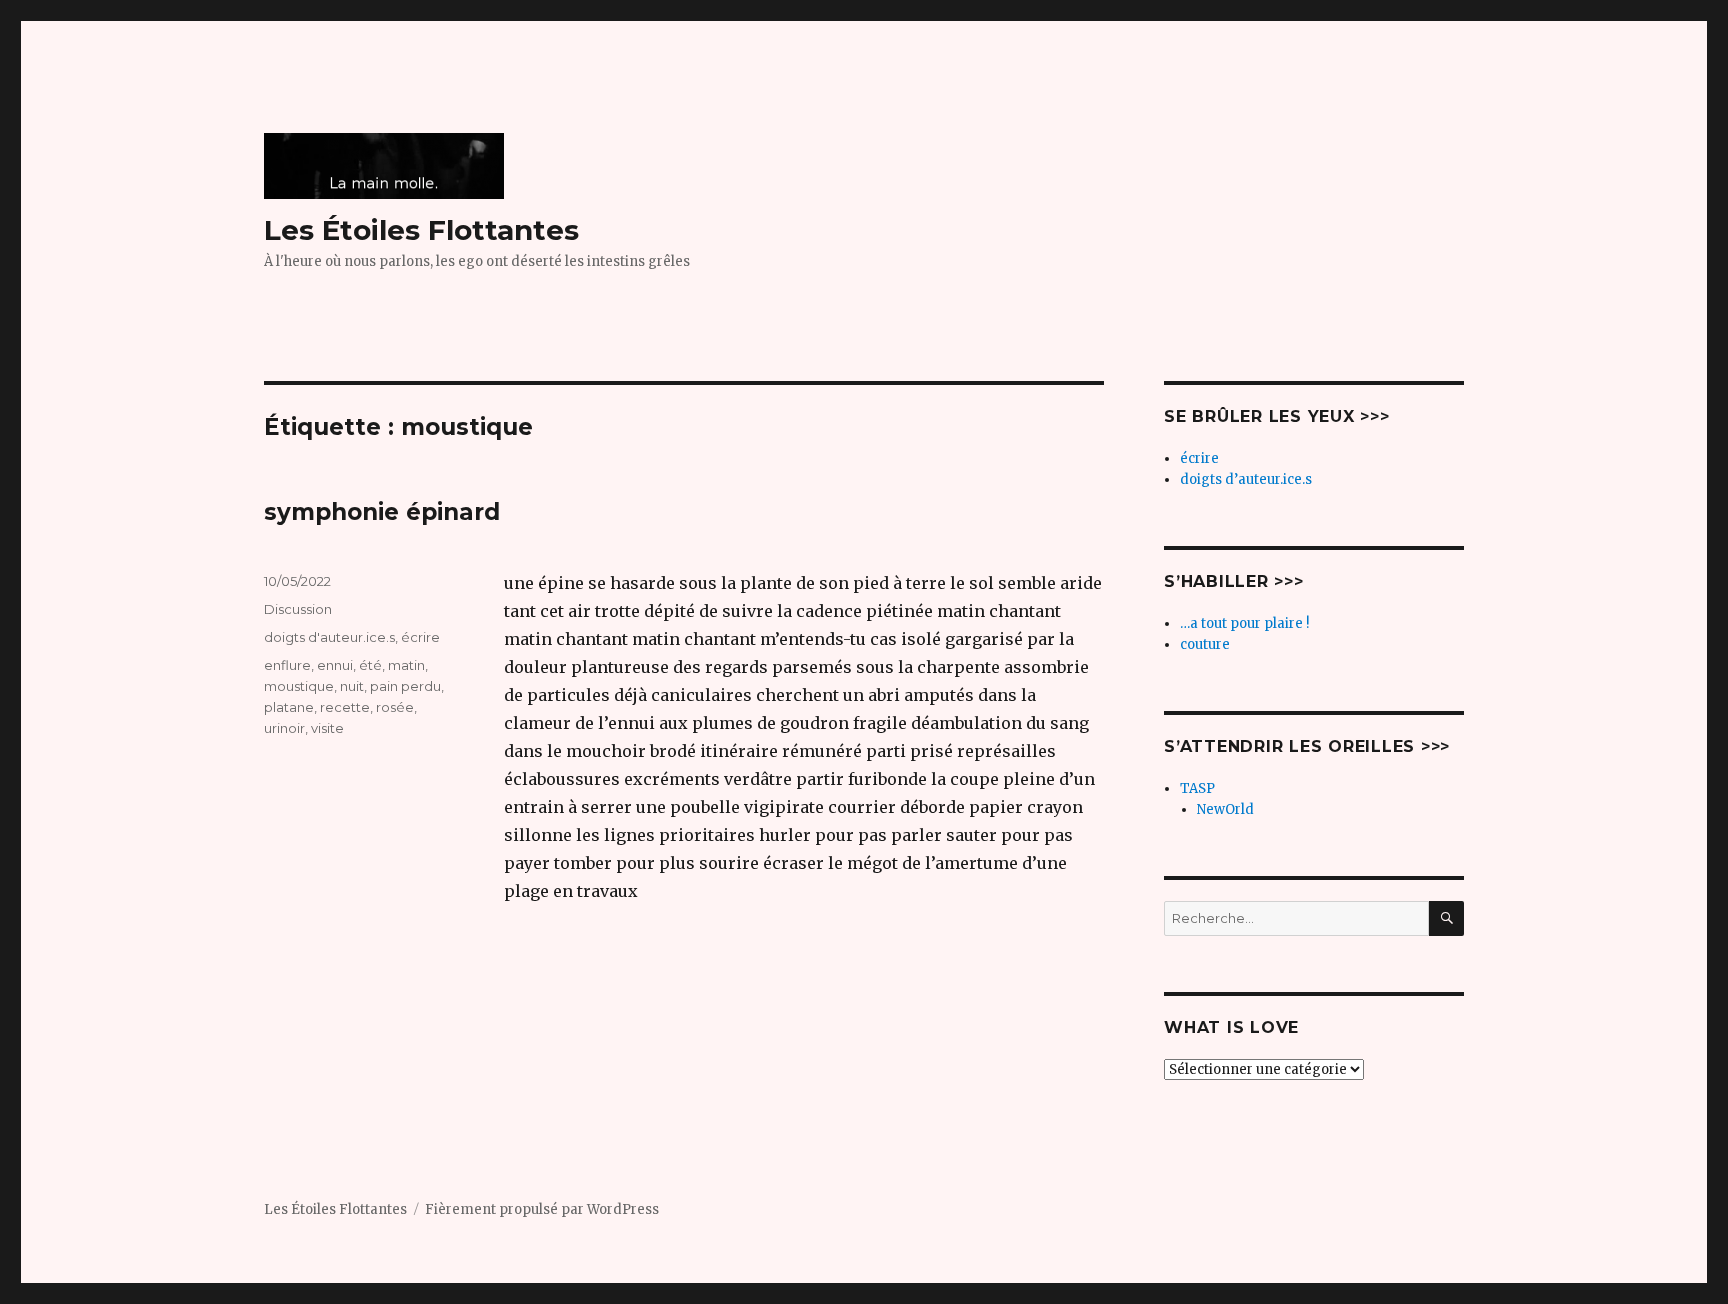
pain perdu (405, 686)
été (370, 665)
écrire (420, 637)
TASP (1197, 788)
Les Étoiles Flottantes (421, 230)
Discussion (298, 609)
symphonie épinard (382, 512)
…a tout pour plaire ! (1244, 623)
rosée (395, 707)
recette (345, 707)
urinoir (284, 728)
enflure (287, 665)
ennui (335, 665)
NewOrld (1225, 809)
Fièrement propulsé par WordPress (542, 1209)
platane (289, 707)
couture (1205, 644)
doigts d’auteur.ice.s (1246, 479)
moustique (299, 686)
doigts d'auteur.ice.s (329, 637)
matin (406, 665)
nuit (352, 686)
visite (327, 728)
